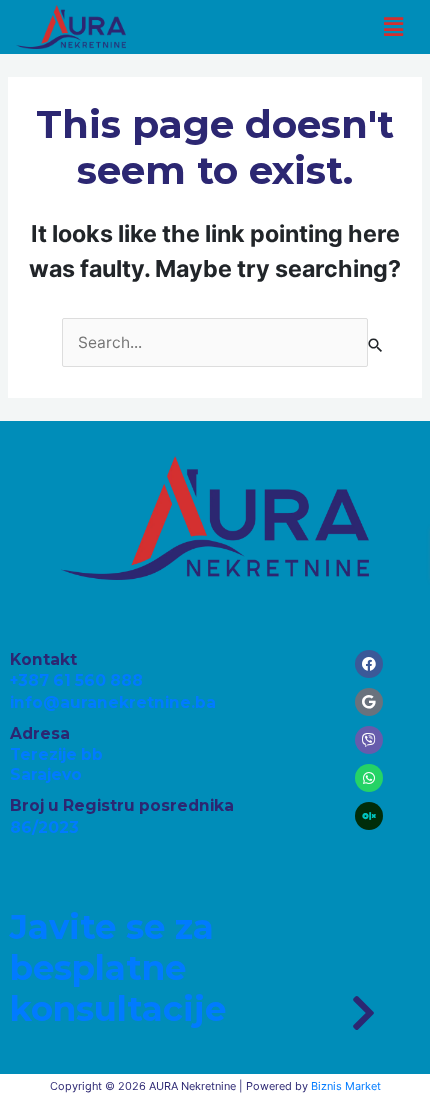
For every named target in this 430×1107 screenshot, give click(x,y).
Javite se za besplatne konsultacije (118, 968)
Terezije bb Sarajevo (56, 764)
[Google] (369, 702)
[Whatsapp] (369, 778)
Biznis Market (346, 1086)
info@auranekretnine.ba (113, 702)
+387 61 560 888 (76, 680)
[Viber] (369, 740)
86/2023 (44, 827)
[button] (393, 26)
